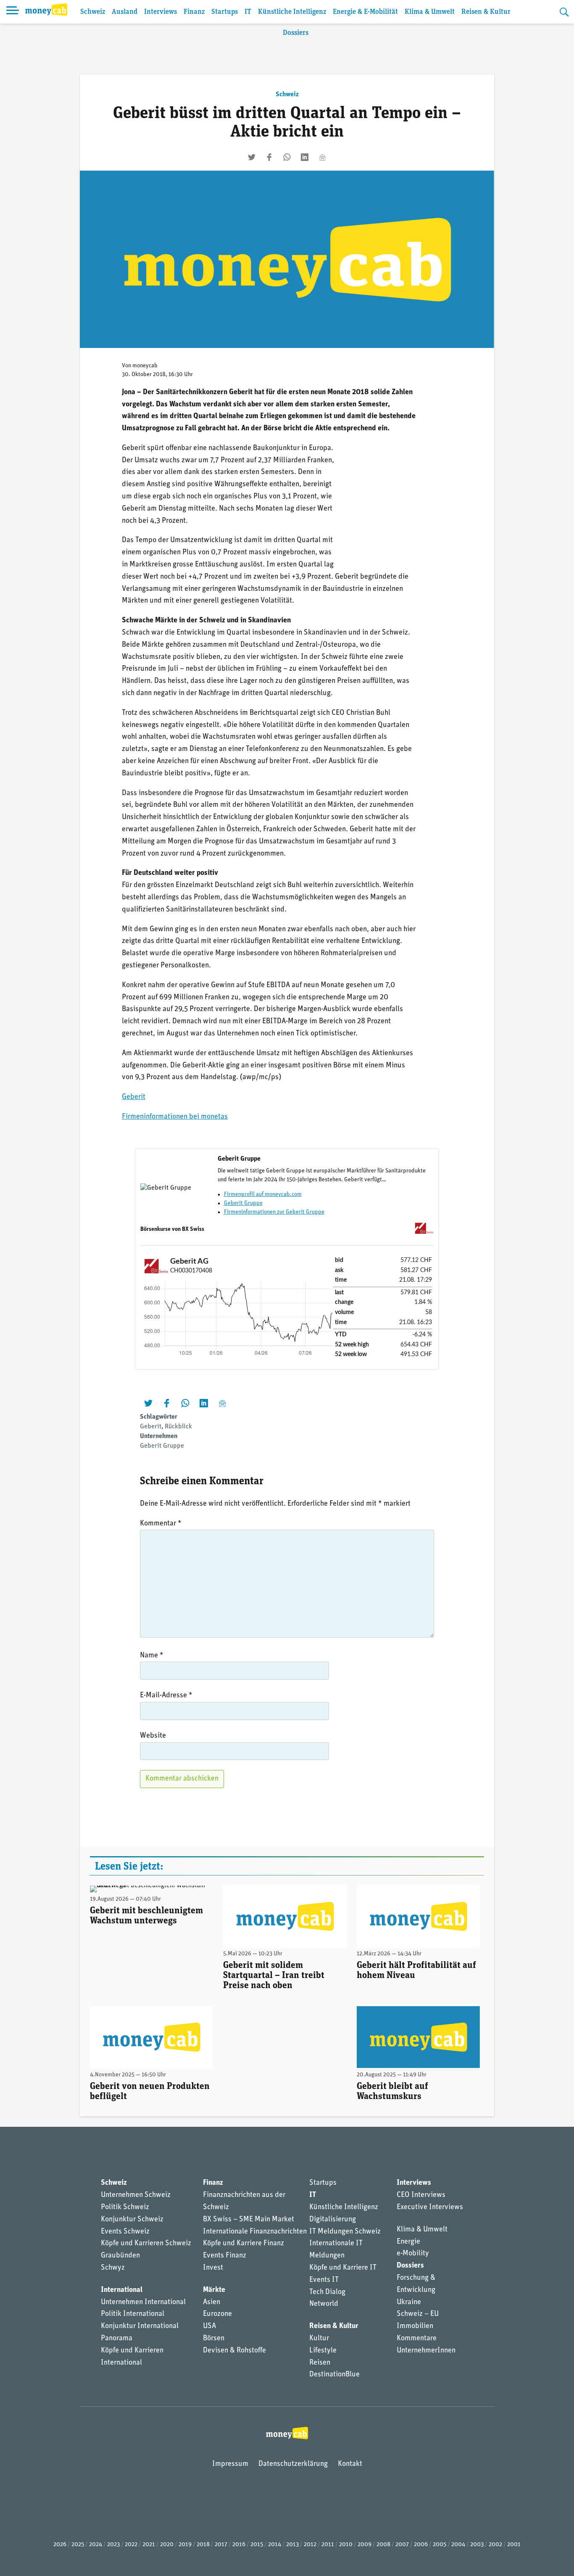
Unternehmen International (143, 2302)
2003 (477, 2545)
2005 (440, 2545)
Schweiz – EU (418, 2314)
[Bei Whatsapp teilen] (287, 157)
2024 (96, 2545)
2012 (310, 2545)
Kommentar (161, 1524)
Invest (213, 2268)
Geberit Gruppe (243, 1203)
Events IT (324, 2280)
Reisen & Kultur (486, 12)
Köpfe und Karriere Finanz (244, 2244)
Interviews (161, 12)
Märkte (214, 2290)
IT (248, 12)
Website (153, 1736)
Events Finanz (225, 2256)
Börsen (214, 2339)
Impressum (230, 2464)
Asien (212, 2302)
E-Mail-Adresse (166, 1696)
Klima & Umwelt (430, 12)
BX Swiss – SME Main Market (249, 2220)
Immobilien (415, 2326)
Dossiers (296, 33)
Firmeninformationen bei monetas (175, 1117)
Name (152, 1656)
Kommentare (417, 2339)
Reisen (320, 2363)
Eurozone (217, 2314)
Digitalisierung (333, 2220)
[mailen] (322, 157)
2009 (365, 2545)
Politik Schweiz (125, 2207)
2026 (60, 2545)
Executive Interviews (430, 2207)
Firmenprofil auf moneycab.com (263, 1194)
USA (209, 2326)
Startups (225, 12)
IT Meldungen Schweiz (345, 2232)
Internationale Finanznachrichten (255, 2232)
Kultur (319, 2339)
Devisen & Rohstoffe (234, 2351)
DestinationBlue (334, 2375)
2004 (458, 2545)
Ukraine (409, 2302)
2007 (402, 2545)
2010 (346, 2545)
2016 (239, 2545)
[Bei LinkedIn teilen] (305, 157)
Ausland (125, 12)
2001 (514, 2545)
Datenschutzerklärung (293, 2464)
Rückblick (178, 1427)
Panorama (117, 2339)
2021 (149, 2545)
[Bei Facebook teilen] (269, 157)
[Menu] (13, 12)
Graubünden (120, 2256)
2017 (221, 2545)
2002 (495, 2545)
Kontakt (350, 2464)
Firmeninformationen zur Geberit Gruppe (274, 1212)
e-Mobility (413, 2254)
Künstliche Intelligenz (292, 12)
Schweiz (93, 12)
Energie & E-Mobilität (365, 12)
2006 (421, 2545)
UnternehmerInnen (426, 2351)
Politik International (133, 2314)
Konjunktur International (140, 2326)
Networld (324, 2304)
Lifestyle (323, 2351)
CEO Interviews (421, 2195)
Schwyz (113, 2268)
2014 (275, 2545)
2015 (257, 2545)
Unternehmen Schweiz (136, 2195)
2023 (113, 2545)
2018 (203, 2545)
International (122, 2290)
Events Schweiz (125, 2232)
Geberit (134, 1097)
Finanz (194, 12)
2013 (292, 2545)
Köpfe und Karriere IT (343, 2268)
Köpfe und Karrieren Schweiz (146, 2244)
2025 (78, 2545)
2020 (167, 2545)
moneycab (145, 366)
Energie (408, 2242)
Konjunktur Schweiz (132, 2220)
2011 (328, 2545)
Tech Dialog (327, 2292)
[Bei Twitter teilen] (252, 157)
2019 (185, 2545)
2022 (131, 2545)
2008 (383, 2545)
